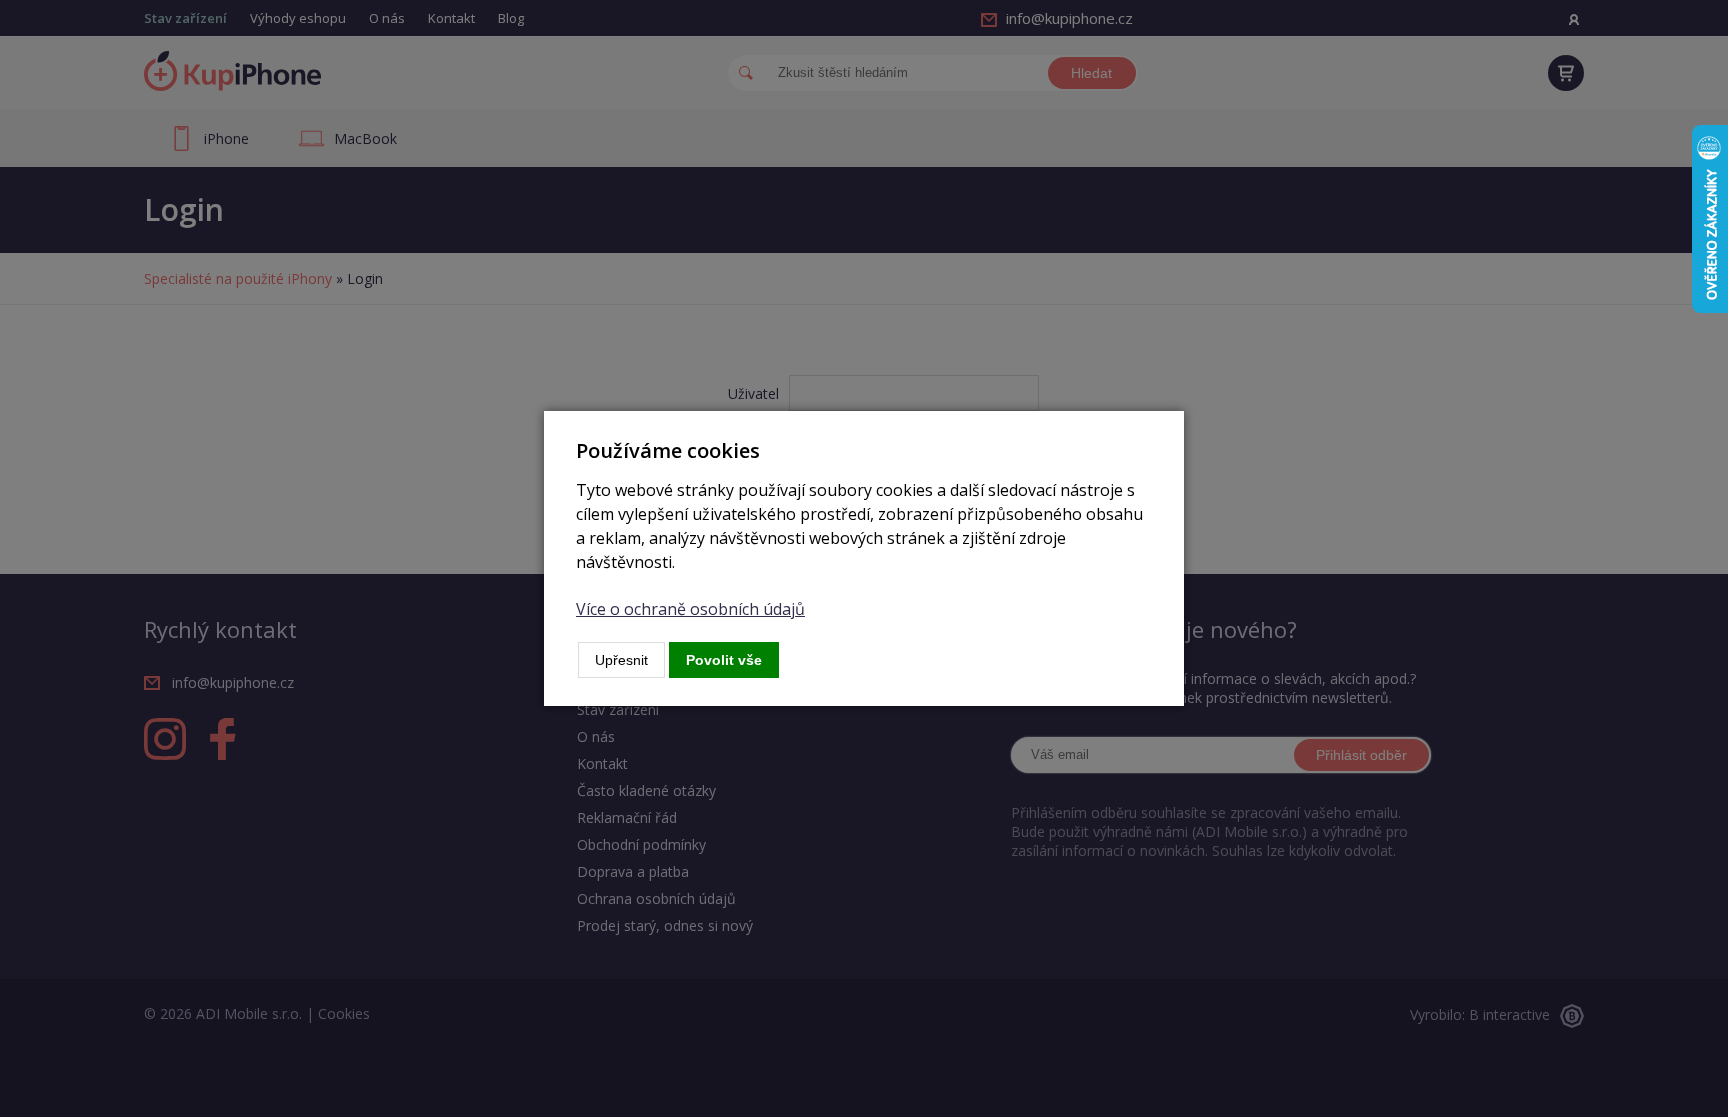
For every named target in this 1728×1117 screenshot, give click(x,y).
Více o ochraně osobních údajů (690, 609)
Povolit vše (724, 660)
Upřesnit (621, 660)
